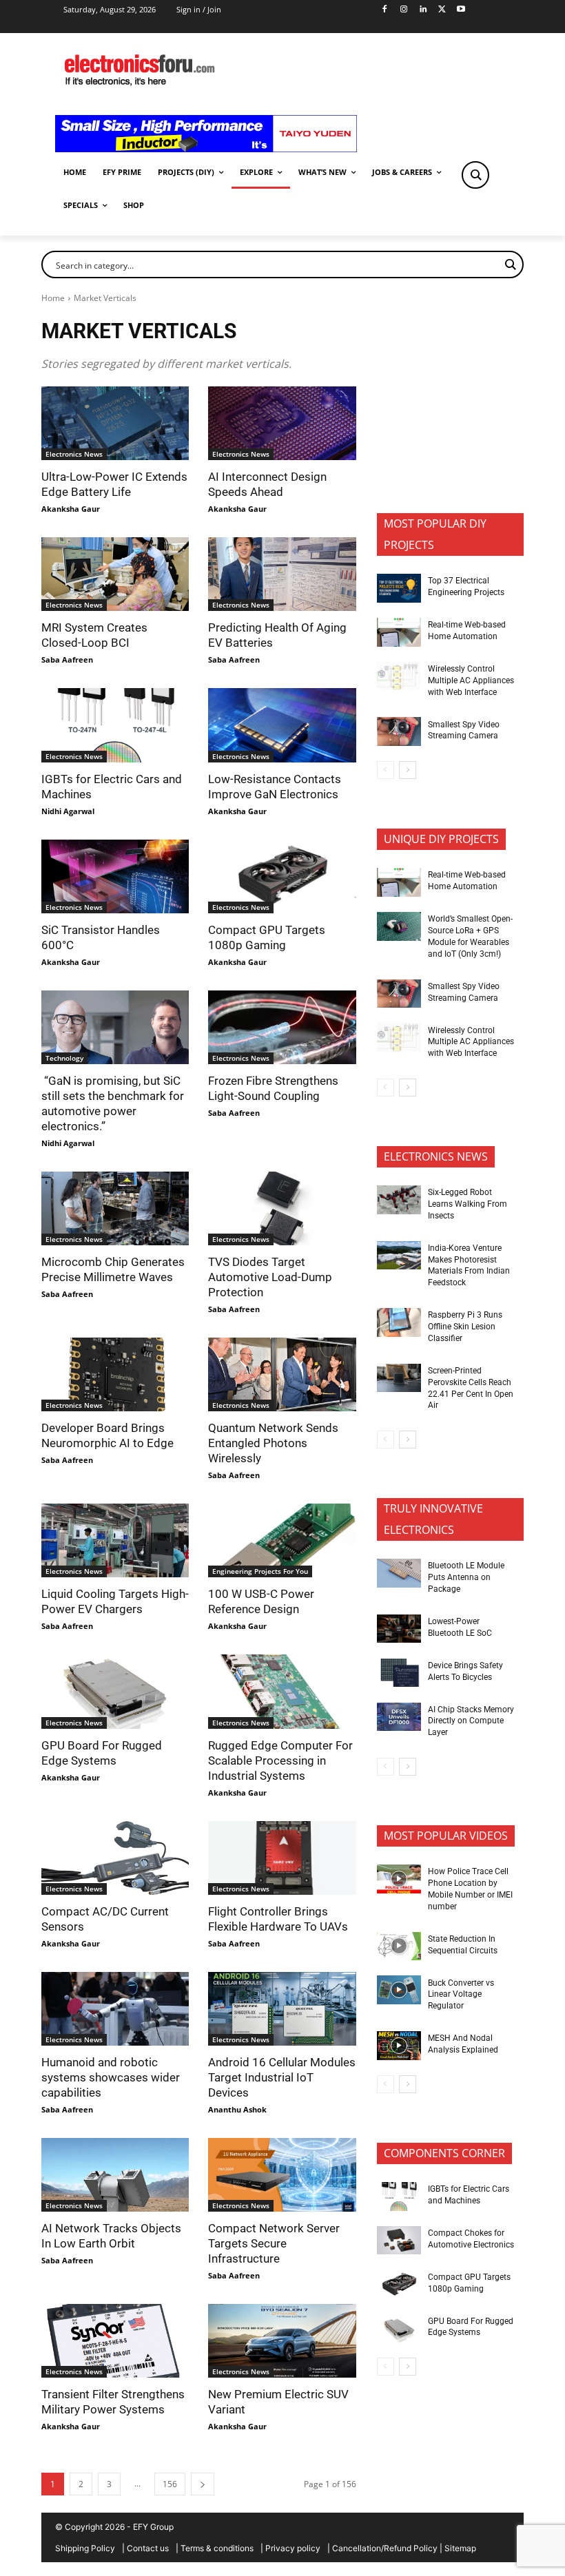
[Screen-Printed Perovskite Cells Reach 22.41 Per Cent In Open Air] (399, 1378)
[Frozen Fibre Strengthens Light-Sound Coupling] (282, 1027)
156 (170, 2484)
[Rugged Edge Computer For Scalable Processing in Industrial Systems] (282, 1691)
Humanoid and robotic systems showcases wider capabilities (111, 2077)
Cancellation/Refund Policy (385, 2548)
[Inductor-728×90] (206, 148)
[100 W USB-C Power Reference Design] (282, 1540)
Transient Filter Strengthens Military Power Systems (113, 2402)
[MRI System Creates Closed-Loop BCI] (115, 574)
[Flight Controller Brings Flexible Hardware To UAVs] (282, 1858)
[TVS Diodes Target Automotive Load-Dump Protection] (282, 1208)
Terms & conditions (217, 2548)
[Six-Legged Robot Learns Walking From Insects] (399, 1200)
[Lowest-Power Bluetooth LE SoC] (399, 1629)
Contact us (148, 2548)
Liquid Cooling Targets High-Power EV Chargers (115, 1601)
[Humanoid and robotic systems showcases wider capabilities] (115, 2009)
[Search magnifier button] (475, 175)
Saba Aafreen (67, 659)
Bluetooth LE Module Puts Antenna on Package (466, 1577)
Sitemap (460, 2548)
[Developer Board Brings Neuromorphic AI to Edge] (115, 1374)
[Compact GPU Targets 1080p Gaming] (282, 876)
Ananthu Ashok (237, 2109)
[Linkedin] (423, 10)
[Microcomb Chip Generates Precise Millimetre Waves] (115, 1208)
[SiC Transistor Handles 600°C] (115, 876)
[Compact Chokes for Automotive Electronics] (399, 2241)
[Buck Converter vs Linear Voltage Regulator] (399, 1990)
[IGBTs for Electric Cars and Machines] (115, 725)
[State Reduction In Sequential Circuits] (399, 1946)
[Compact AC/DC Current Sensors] (115, 1858)
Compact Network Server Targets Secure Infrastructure (274, 2243)
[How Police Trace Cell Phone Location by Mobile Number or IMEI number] (399, 1879)
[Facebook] (385, 10)
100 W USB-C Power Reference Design (261, 1601)
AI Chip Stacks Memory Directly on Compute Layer (471, 1721)
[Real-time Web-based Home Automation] (399, 632)
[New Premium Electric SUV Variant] (282, 2341)
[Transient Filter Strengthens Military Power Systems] (115, 2341)
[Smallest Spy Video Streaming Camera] (399, 731)
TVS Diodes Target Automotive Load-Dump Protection (270, 1277)
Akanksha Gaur (71, 509)
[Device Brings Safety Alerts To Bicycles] (399, 1673)
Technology (64, 1058)
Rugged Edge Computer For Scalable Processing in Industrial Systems (280, 1760)
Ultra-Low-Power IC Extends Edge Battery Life (114, 484)
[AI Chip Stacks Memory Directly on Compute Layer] (399, 1717)
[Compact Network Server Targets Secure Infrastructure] (282, 2175)
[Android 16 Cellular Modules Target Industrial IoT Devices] (282, 2009)
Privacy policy (293, 2548)
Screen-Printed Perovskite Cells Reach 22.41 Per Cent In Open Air (471, 1388)
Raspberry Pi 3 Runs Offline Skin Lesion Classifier (465, 1327)
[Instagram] (403, 10)
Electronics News (74, 454)
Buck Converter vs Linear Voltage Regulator (461, 1995)
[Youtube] (461, 10)
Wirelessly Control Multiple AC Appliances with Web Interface (471, 681)
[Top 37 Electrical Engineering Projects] (399, 588)
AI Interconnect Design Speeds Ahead (267, 484)
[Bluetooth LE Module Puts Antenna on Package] (399, 1573)
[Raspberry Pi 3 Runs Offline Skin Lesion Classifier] (399, 1322)
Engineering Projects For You (260, 1571)
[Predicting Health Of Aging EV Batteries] (282, 574)
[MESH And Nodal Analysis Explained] (399, 2046)
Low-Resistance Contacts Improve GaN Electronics (275, 787)
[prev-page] (386, 770)
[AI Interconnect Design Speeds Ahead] (282, 423)
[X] (442, 10)
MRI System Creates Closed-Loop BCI (94, 635)
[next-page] (203, 2484)
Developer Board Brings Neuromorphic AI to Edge (107, 1435)
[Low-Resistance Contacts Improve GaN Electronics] (282, 725)
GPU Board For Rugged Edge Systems (102, 1753)
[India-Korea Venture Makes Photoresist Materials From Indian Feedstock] (399, 1256)
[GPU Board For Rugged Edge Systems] (115, 1691)
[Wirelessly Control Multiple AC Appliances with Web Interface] (399, 676)
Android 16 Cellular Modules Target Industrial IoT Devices (282, 2077)
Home (53, 298)
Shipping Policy (85, 2548)
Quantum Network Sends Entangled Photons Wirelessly (273, 1443)
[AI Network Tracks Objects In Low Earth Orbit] (115, 2175)
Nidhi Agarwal (68, 811)
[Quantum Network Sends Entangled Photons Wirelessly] (282, 1374)
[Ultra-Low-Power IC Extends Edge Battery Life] (115, 423)
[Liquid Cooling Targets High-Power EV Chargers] (115, 1540)
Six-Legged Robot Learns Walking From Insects (468, 1204)
